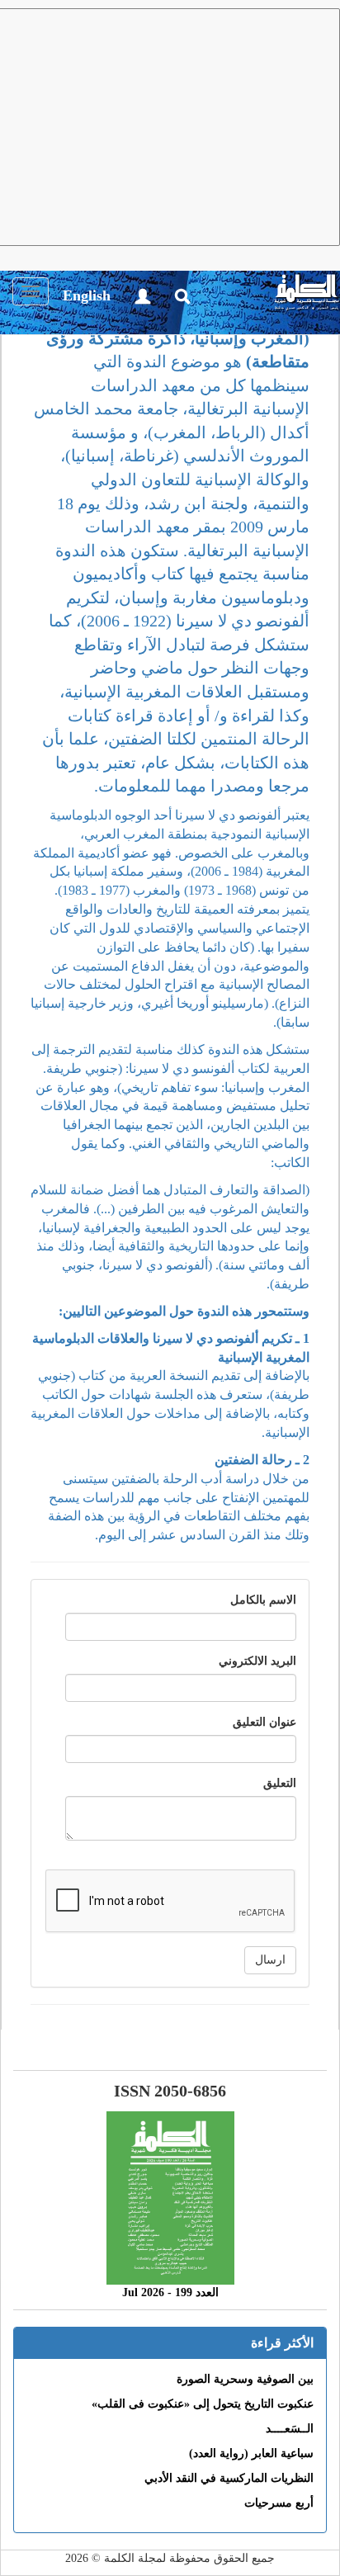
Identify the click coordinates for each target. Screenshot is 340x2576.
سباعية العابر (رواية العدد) (251, 2453)
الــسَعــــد (290, 2429)
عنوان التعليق (264, 1722)
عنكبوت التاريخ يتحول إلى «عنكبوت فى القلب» (203, 2404)
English (87, 295)
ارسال (270, 1960)
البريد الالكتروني (257, 1661)
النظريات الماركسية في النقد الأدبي (229, 2478)
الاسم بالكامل (263, 1600)
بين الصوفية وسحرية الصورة (245, 2379)
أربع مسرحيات (279, 2503)
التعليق (280, 1783)
